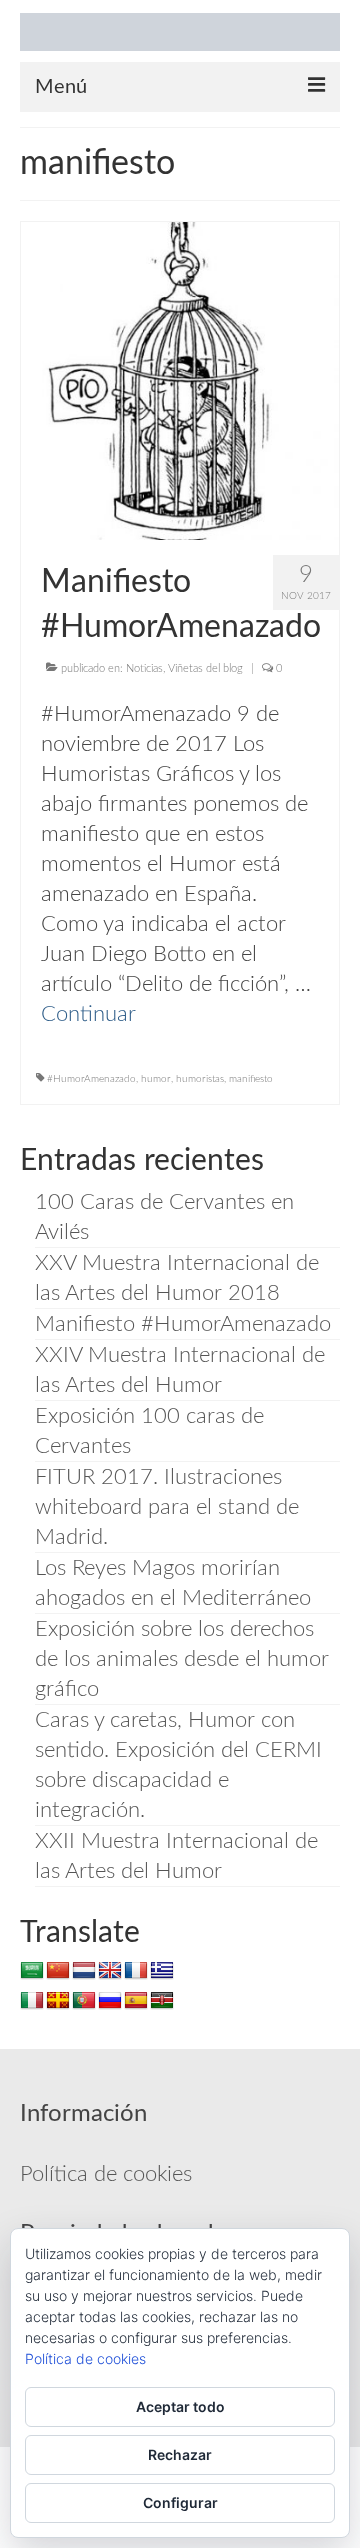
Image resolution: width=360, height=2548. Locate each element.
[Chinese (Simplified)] (58, 1971)
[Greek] (162, 1971)
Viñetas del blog (205, 668)
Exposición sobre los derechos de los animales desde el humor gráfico (182, 1659)
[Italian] (32, 2001)
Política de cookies (106, 2174)
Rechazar (180, 2454)
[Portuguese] (84, 2001)
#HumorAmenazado (91, 1079)
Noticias (144, 668)
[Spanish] (136, 2001)
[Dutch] (84, 1971)
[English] (110, 1971)
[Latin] (58, 2001)
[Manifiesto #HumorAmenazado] (180, 379)
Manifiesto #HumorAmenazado (183, 1324)
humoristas (200, 1079)
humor (156, 1079)
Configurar (180, 2502)
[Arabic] (32, 1971)
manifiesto (251, 1079)
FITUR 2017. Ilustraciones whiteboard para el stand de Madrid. (167, 1507)
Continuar (88, 1014)
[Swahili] (162, 2001)
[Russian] (110, 2001)
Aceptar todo (180, 2406)
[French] (136, 1971)
